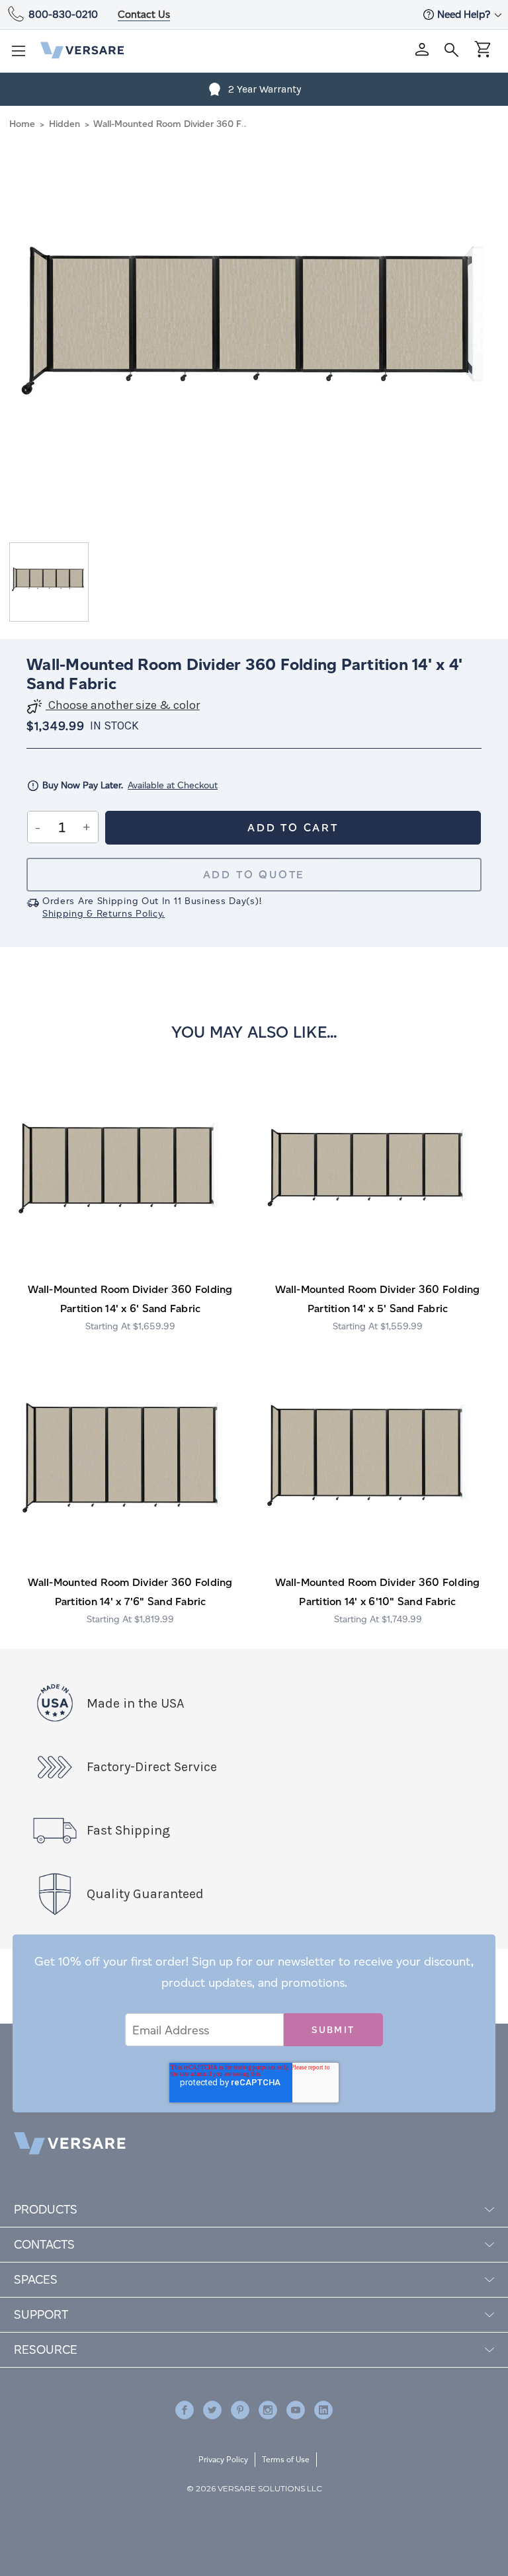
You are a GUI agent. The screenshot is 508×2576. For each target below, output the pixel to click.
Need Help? (465, 14)
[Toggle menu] (22, 55)
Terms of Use (286, 2459)
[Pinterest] (240, 2410)
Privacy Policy (223, 2459)
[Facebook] (185, 2410)
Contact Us (144, 14)
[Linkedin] (323, 2410)
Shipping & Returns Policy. (104, 914)
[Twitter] (212, 2410)
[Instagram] (268, 2410)
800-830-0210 (63, 14)
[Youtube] (296, 2410)
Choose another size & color (123, 705)
